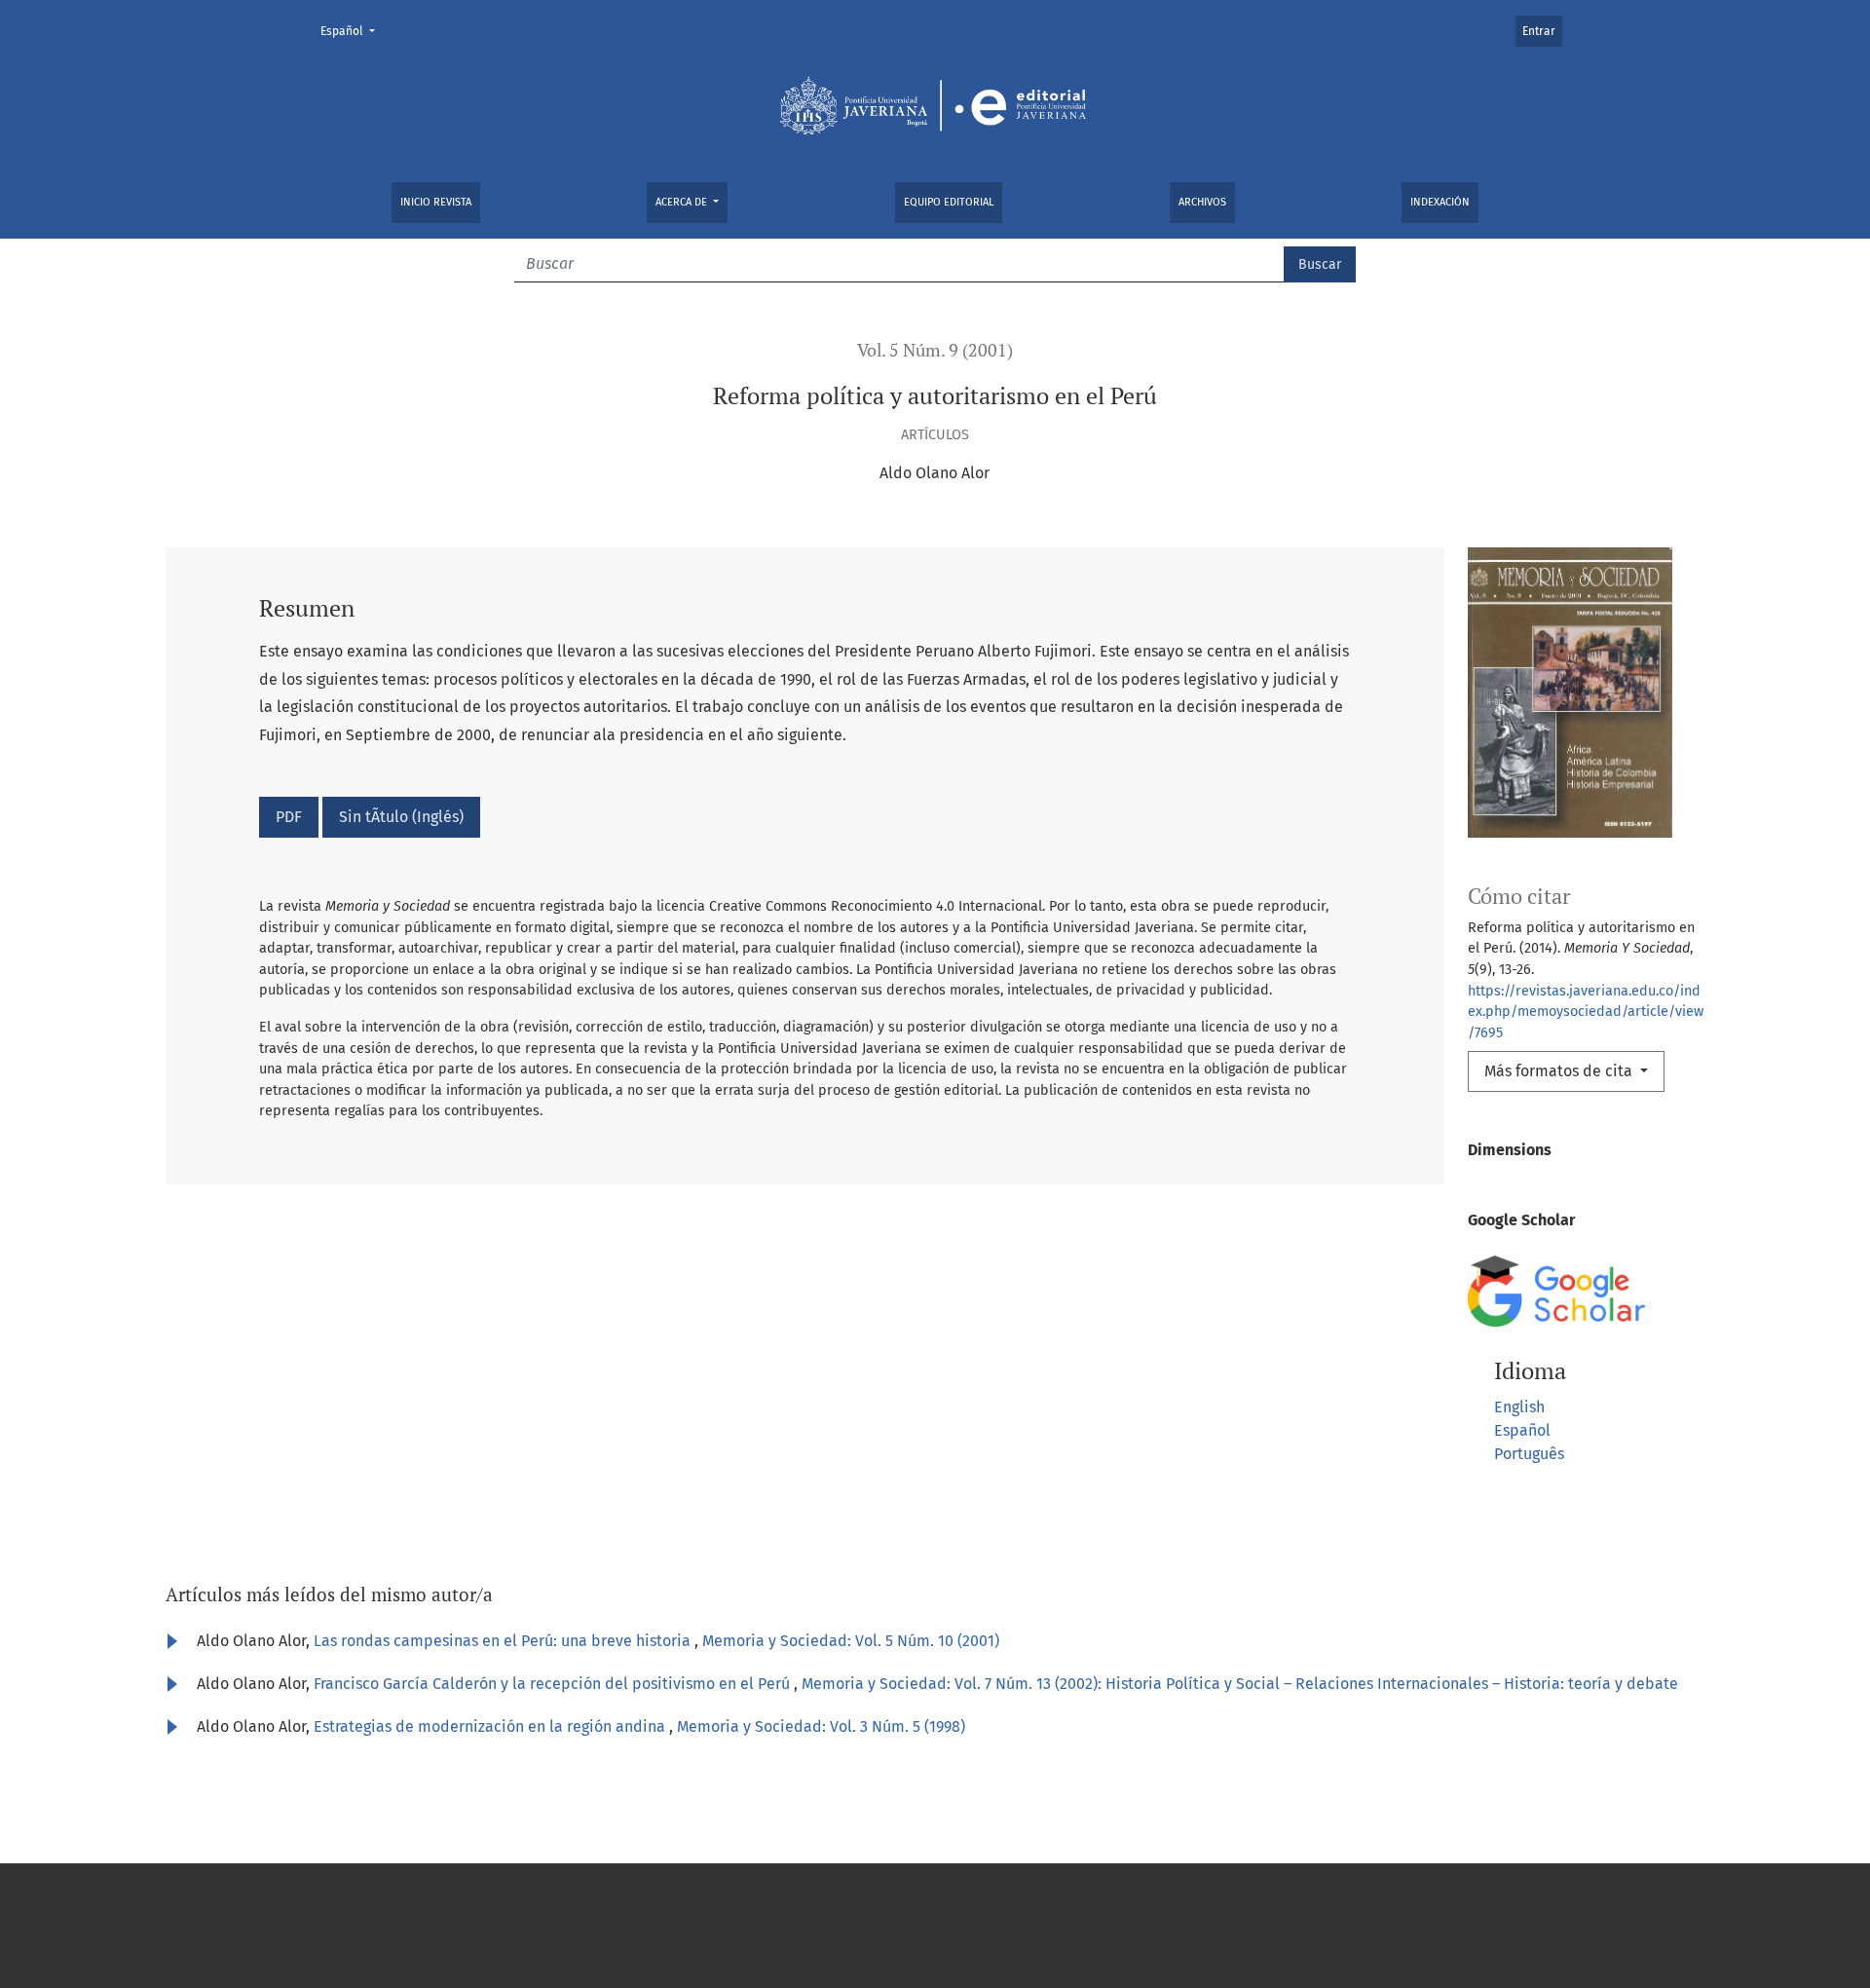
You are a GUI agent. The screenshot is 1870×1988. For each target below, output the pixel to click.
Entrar (1539, 31)
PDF (289, 817)
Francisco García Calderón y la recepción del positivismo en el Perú (554, 1684)
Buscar (1320, 264)
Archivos (1202, 202)
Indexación (1440, 202)
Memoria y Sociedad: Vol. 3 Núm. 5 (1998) (821, 1726)
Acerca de (683, 202)
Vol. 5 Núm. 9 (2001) (935, 350)
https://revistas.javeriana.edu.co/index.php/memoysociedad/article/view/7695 (1586, 1012)
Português (1529, 1454)
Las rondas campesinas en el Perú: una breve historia (504, 1641)
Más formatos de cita (1560, 1071)
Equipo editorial (949, 202)
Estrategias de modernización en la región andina (491, 1726)
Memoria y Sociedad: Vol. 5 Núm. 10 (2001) (851, 1641)
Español (354, 31)
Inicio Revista (436, 202)
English (1519, 1407)
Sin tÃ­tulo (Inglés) (401, 817)
